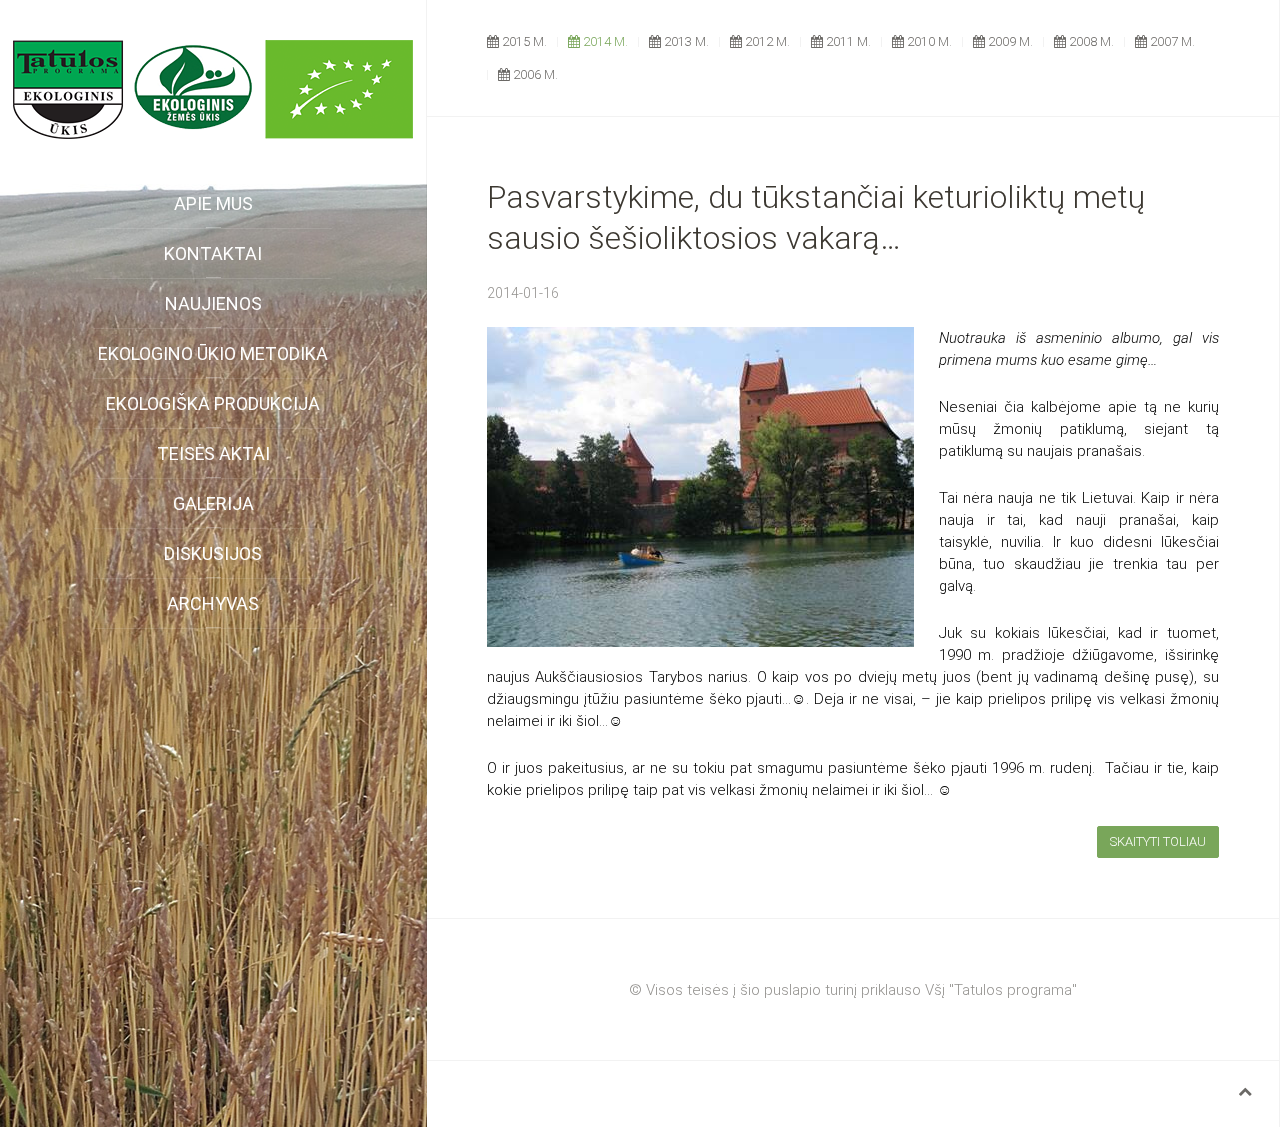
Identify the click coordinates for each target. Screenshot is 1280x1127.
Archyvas (213, 603)
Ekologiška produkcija (213, 403)
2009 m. (1009, 41)
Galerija (213, 503)
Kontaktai (213, 253)
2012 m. (766, 41)
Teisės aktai (213, 453)
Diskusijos (213, 553)
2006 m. (534, 74)
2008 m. (1090, 41)
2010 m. (928, 41)
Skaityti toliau (1158, 841)
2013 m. (685, 41)
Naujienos (213, 303)
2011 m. (847, 41)
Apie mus (213, 203)
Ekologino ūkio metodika (213, 353)
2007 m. (1171, 41)
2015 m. (523, 41)
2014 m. (604, 41)
